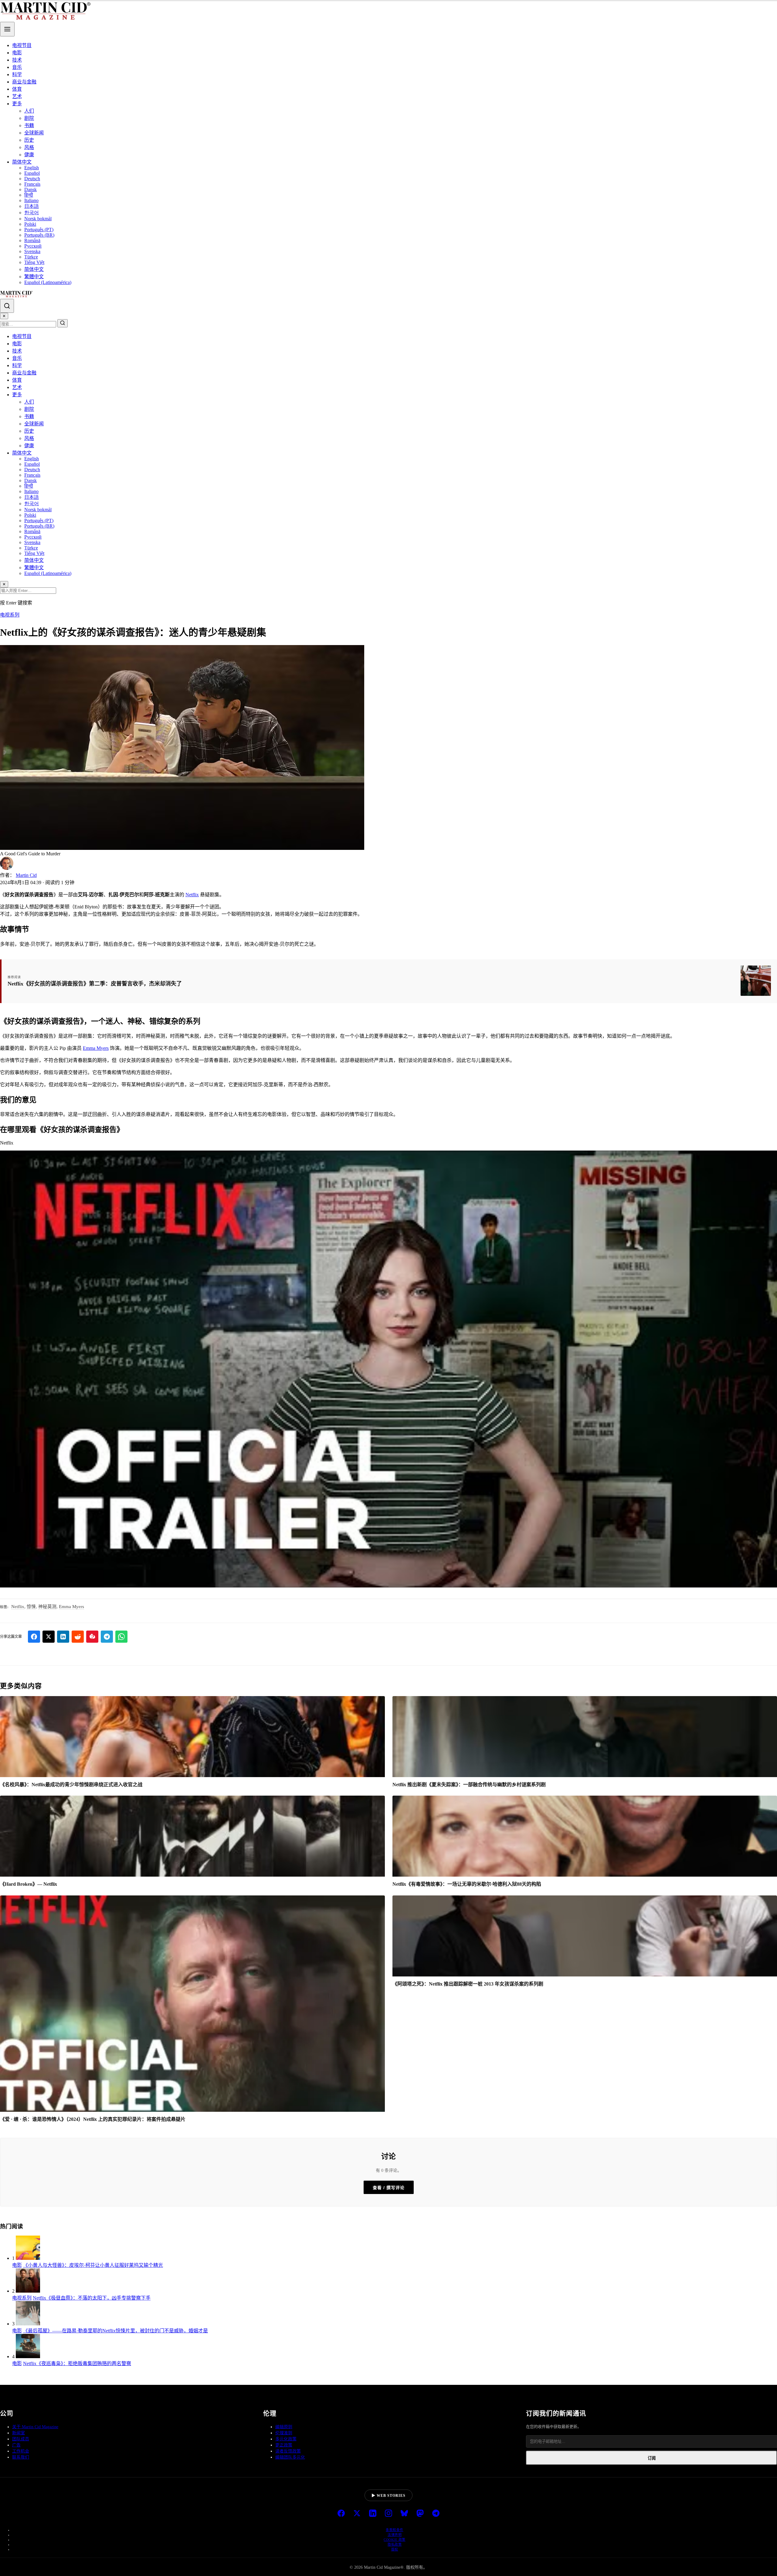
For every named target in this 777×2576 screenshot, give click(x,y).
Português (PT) (39, 230)
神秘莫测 (47, 1607)
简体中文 (22, 162)
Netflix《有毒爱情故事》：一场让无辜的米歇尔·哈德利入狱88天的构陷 (467, 1884)
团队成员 (21, 2439)
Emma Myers (96, 1048)
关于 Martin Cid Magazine (35, 2427)
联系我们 (21, 2457)
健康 (29, 155)
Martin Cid (26, 875)
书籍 (29, 125)
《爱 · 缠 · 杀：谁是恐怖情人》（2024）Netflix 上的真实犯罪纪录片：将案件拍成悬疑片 (93, 2119)
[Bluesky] (404, 2514)
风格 (29, 147)
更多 (17, 104)
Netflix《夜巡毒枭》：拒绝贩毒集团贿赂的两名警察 (77, 2363)
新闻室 (19, 2433)
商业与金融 (24, 82)
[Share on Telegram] (107, 1637)
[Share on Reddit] (78, 1637)
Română (32, 240)
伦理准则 (284, 2433)
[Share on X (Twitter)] (49, 1637)
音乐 (17, 67)
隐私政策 (395, 2544)
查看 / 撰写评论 (389, 2188)
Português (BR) (39, 235)
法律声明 (395, 2535)
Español (32, 173)
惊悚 (31, 1607)
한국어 (32, 213)
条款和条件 (395, 2530)
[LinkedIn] (373, 2514)
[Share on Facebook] (34, 1637)
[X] (357, 2514)
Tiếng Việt (34, 262)
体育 (17, 89)
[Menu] (7, 29)
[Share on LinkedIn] (63, 1637)
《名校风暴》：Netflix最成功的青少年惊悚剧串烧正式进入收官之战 (71, 1785)
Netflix (192, 895)
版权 (395, 2549)
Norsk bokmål (38, 219)
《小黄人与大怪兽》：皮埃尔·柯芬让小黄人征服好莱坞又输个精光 (93, 2265)
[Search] (7, 306)
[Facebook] (341, 2514)
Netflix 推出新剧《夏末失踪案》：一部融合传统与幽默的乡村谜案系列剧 (469, 1785)
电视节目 (22, 45)
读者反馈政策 (288, 2451)
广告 (16, 2445)
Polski (30, 224)
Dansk (31, 189)
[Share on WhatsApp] (121, 1637)
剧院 (29, 118)
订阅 (652, 2458)
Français (32, 184)
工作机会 (21, 2451)
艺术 (17, 96)
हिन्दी (29, 195)
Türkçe (31, 257)
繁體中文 (34, 277)
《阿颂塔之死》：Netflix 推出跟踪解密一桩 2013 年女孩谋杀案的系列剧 (468, 1984)
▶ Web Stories (388, 2496)
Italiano (31, 200)
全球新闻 (34, 133)
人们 (29, 111)
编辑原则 (284, 2427)
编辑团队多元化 (290, 2457)
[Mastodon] (420, 2514)
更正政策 (284, 2445)
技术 (17, 60)
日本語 (32, 206)
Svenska (32, 251)
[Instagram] (388, 2514)
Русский (33, 246)
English (32, 168)
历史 (29, 140)
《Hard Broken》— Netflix (29, 1884)
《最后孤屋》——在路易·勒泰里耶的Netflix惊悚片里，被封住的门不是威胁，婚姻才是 (115, 2331)
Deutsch (32, 179)
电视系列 (10, 615)
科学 (17, 74)
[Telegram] (436, 2514)
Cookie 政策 (395, 2540)
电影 (17, 53)
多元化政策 (286, 2439)
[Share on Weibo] (92, 1637)
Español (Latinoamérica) (48, 282)
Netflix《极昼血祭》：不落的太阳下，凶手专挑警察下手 (92, 2298)
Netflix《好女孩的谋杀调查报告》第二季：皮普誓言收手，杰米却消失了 (95, 984)
